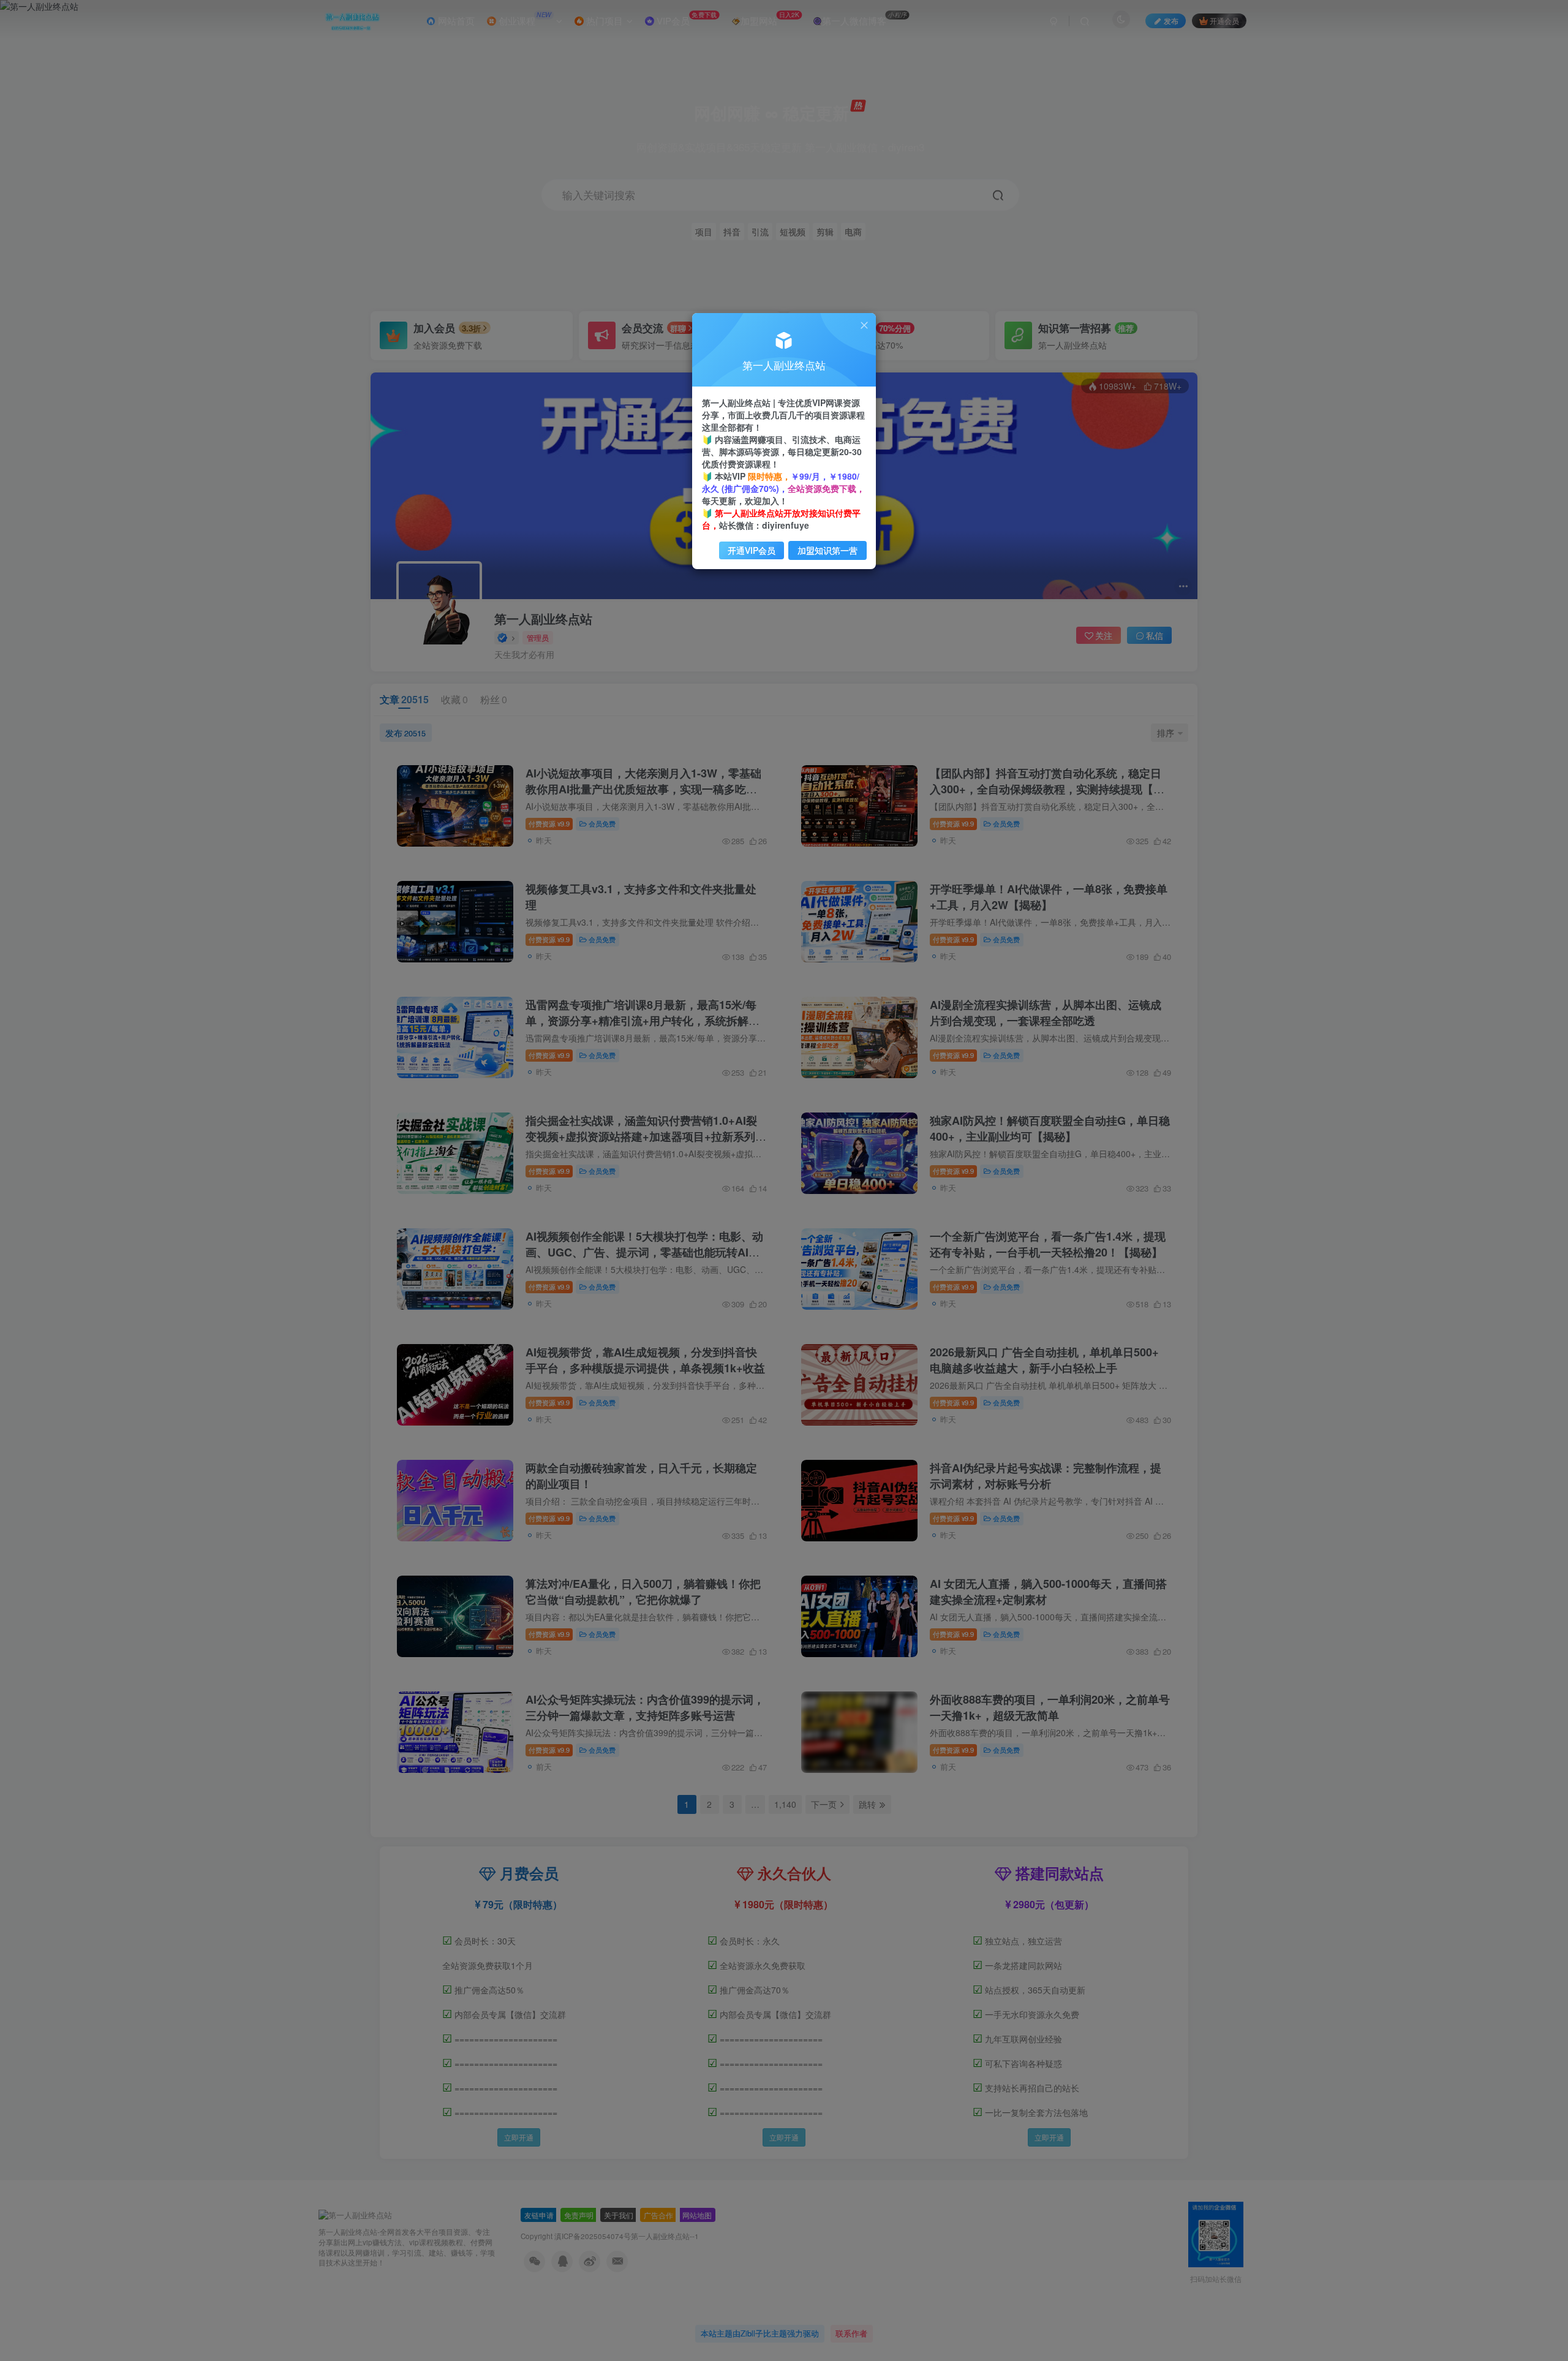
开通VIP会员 (752, 550)
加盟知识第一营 (827, 550)
